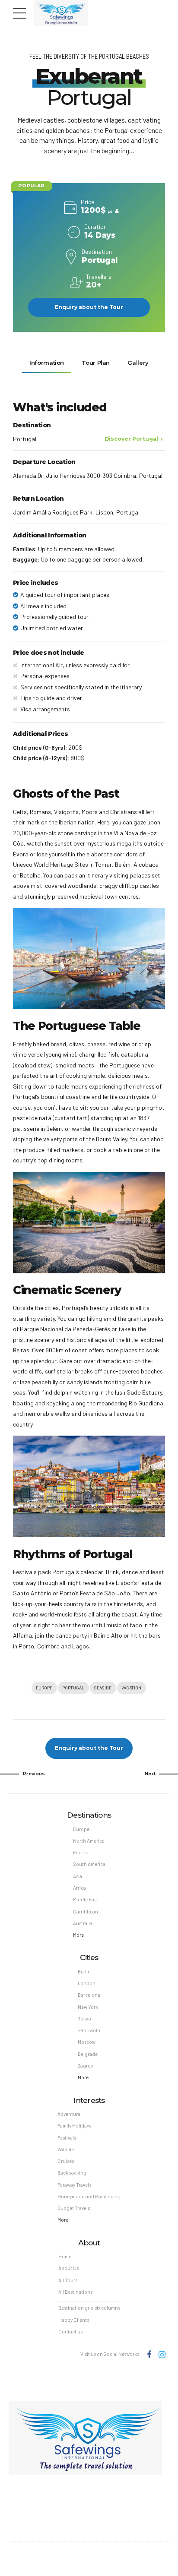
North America (89, 1841)
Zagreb (86, 2066)
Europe (44, 1687)
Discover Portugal (131, 439)
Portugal (73, 1687)
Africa (79, 1888)
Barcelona (89, 1995)
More (78, 1935)
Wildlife (66, 2149)
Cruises (66, 2161)
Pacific (81, 1852)
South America (89, 1864)
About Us (68, 2268)
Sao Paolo (89, 2030)
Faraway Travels (74, 2185)
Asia (78, 1876)
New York (88, 2007)
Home (65, 2256)
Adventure (69, 2114)
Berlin (84, 1971)
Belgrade (88, 2054)
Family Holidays (74, 2126)
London (87, 1983)
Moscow (87, 2042)
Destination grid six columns (89, 2308)
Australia (83, 1923)
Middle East (86, 1899)
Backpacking (72, 2173)
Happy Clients (74, 2320)
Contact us (70, 2331)
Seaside (103, 1687)
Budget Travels (74, 2208)
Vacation (131, 1687)
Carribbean (86, 1911)
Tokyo (84, 2019)
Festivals (67, 2138)
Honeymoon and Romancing (89, 2196)
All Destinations (75, 2292)
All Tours (68, 2280)
